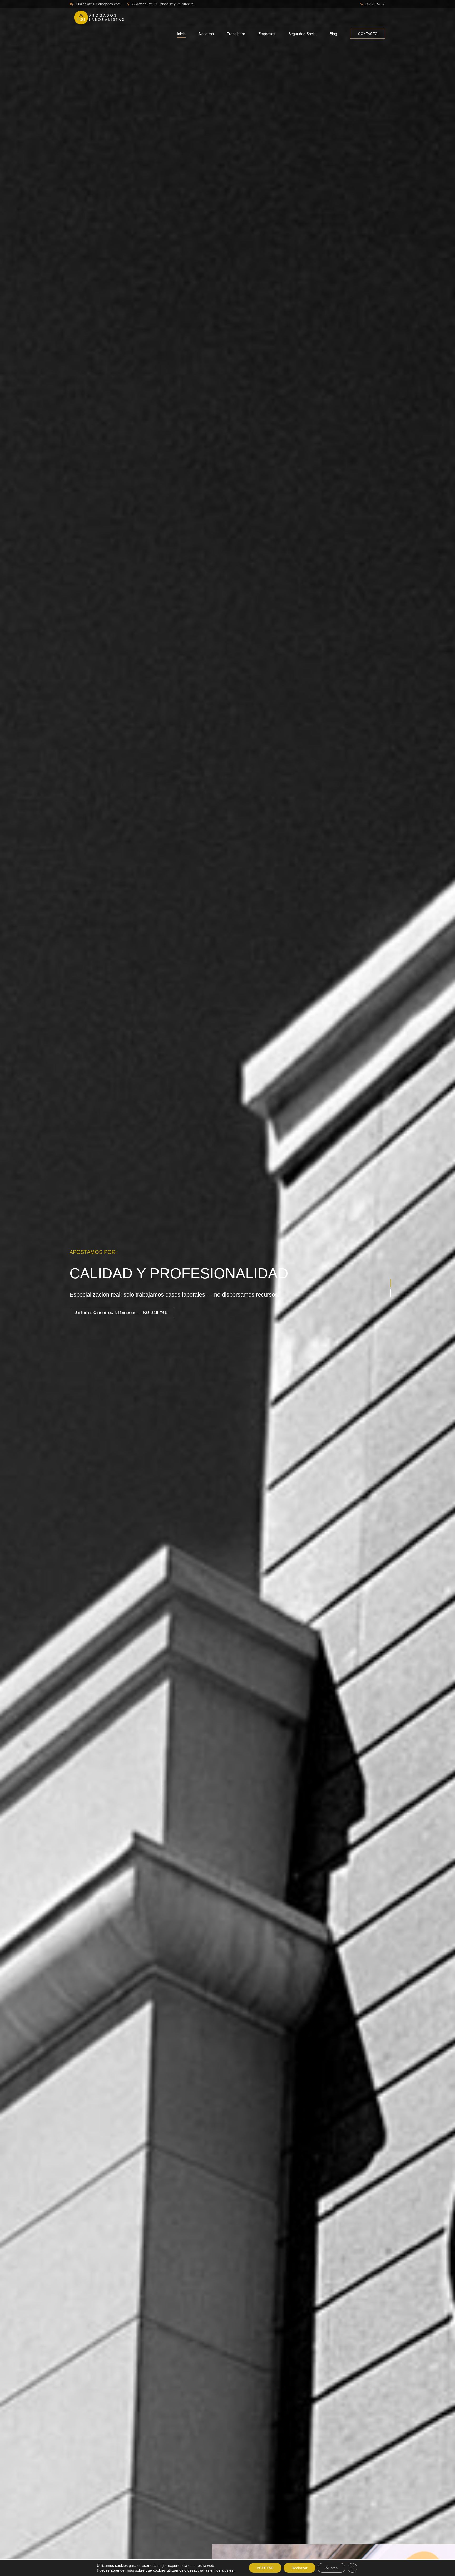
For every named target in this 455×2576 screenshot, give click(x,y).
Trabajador (236, 34)
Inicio (181, 34)
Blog (333, 34)
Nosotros (206, 34)
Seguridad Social (302, 34)
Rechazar (300, 2568)
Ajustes (332, 2568)
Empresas (267, 34)
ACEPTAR (265, 2568)
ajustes (227, 2570)
